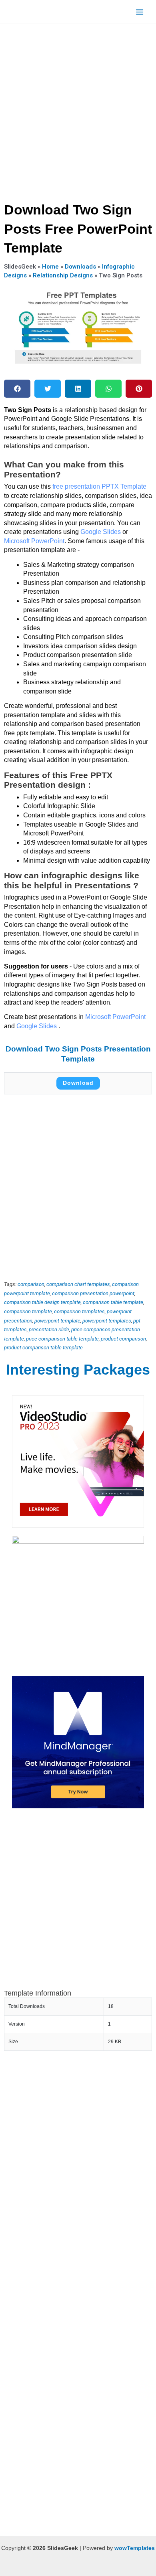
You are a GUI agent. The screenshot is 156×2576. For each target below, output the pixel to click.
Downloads (80, 267)
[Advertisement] (78, 110)
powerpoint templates (107, 1321)
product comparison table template (43, 1348)
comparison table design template (42, 1302)
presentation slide (49, 1329)
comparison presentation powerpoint (93, 1293)
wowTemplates (135, 2548)
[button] (17, 389)
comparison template (28, 1311)
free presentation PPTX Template (99, 486)
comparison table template (113, 1302)
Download (78, 1083)
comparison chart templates (78, 1284)
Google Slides (101, 532)
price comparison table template (62, 1339)
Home (50, 267)
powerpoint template (57, 1321)
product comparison (123, 1339)
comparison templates (79, 1311)
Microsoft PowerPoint (34, 541)
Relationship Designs (63, 275)
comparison (31, 1284)
